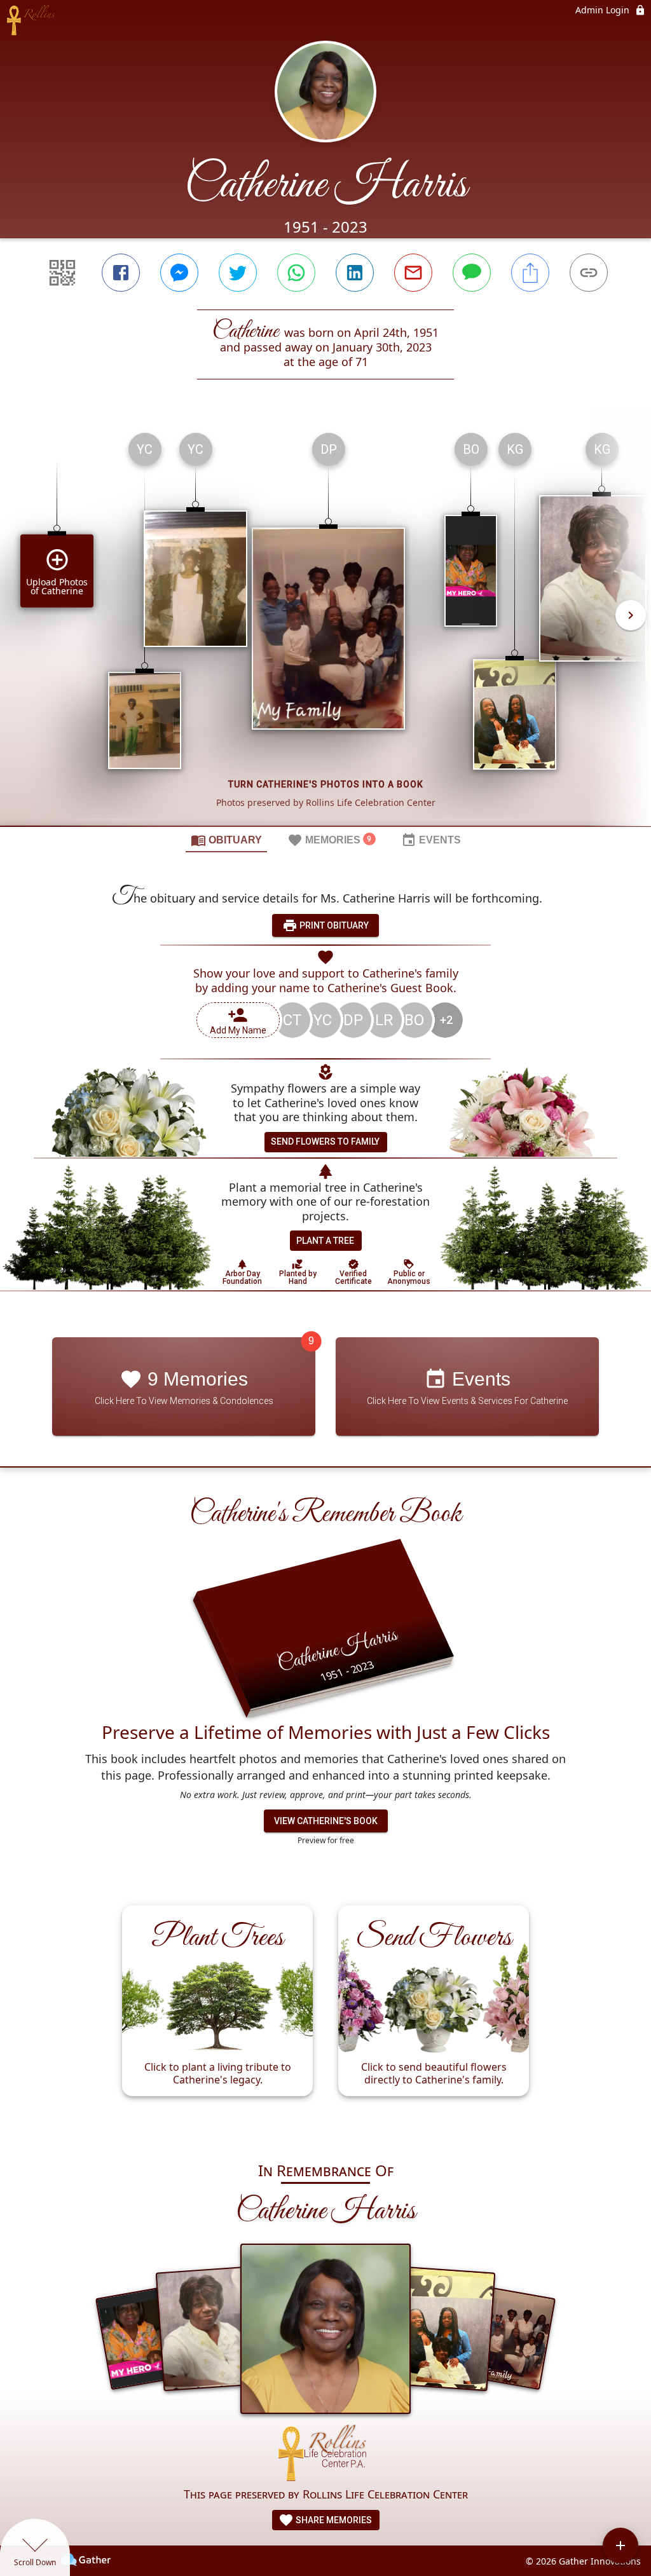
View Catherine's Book (326, 1821)
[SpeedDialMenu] (620, 2545)
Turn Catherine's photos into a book (326, 784)
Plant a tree (325, 1241)
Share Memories (333, 2520)
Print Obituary (333, 925)
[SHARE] (530, 273)
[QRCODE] (62, 273)
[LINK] (589, 273)
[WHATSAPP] (296, 273)
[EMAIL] (413, 273)
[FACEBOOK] (121, 273)
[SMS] (472, 273)
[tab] (226, 840)
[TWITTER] (238, 273)
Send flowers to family (325, 1141)
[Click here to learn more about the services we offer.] (325, 2455)
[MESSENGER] (179, 273)
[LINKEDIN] (355, 273)
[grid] (325, 624)
